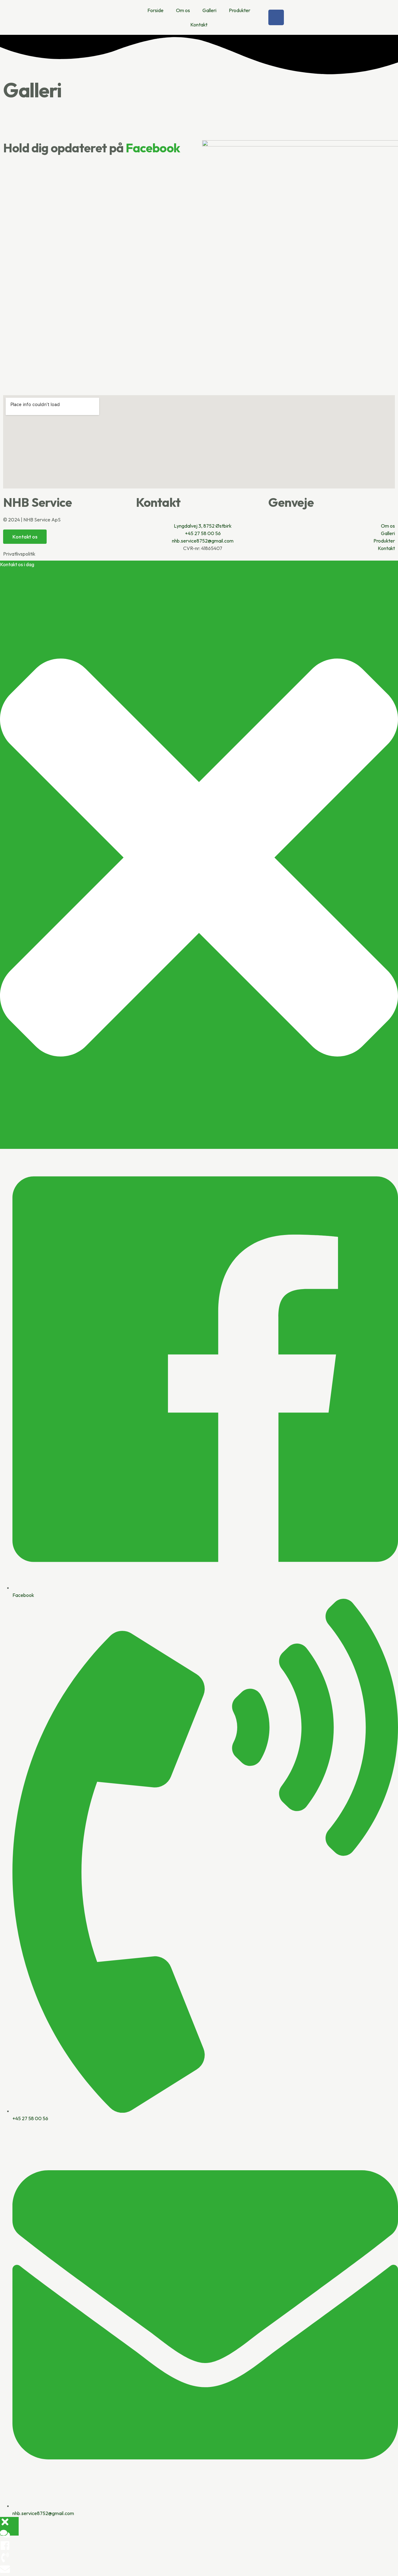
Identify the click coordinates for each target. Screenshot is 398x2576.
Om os (183, 10)
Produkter (240, 10)
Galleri (209, 10)
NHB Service (37, 502)
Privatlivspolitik (19, 554)
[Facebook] (276, 17)
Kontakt (199, 25)
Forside (155, 10)
